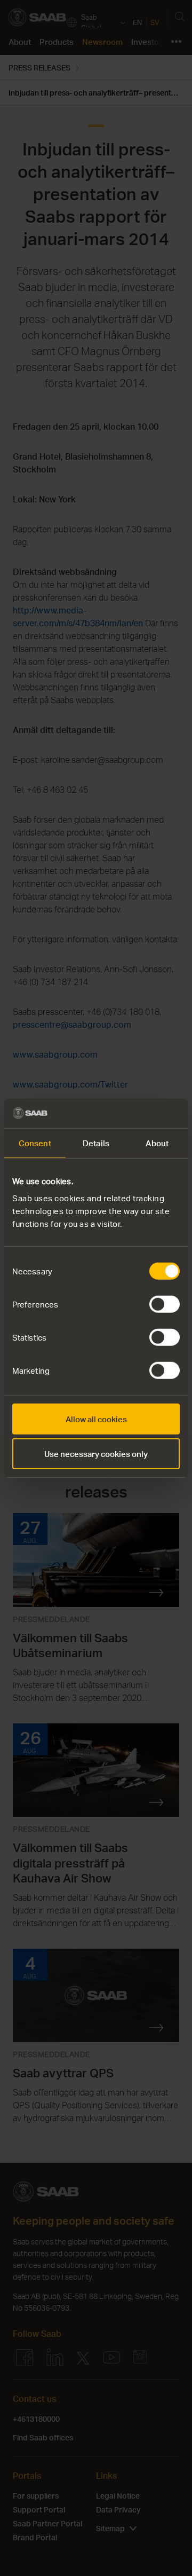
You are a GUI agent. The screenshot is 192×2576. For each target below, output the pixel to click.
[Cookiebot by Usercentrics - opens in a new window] (135, 1113)
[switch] (165, 1304)
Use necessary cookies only (96, 1454)
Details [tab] (96, 1143)
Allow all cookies (96, 1419)
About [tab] (157, 1143)
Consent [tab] (35, 1143)
